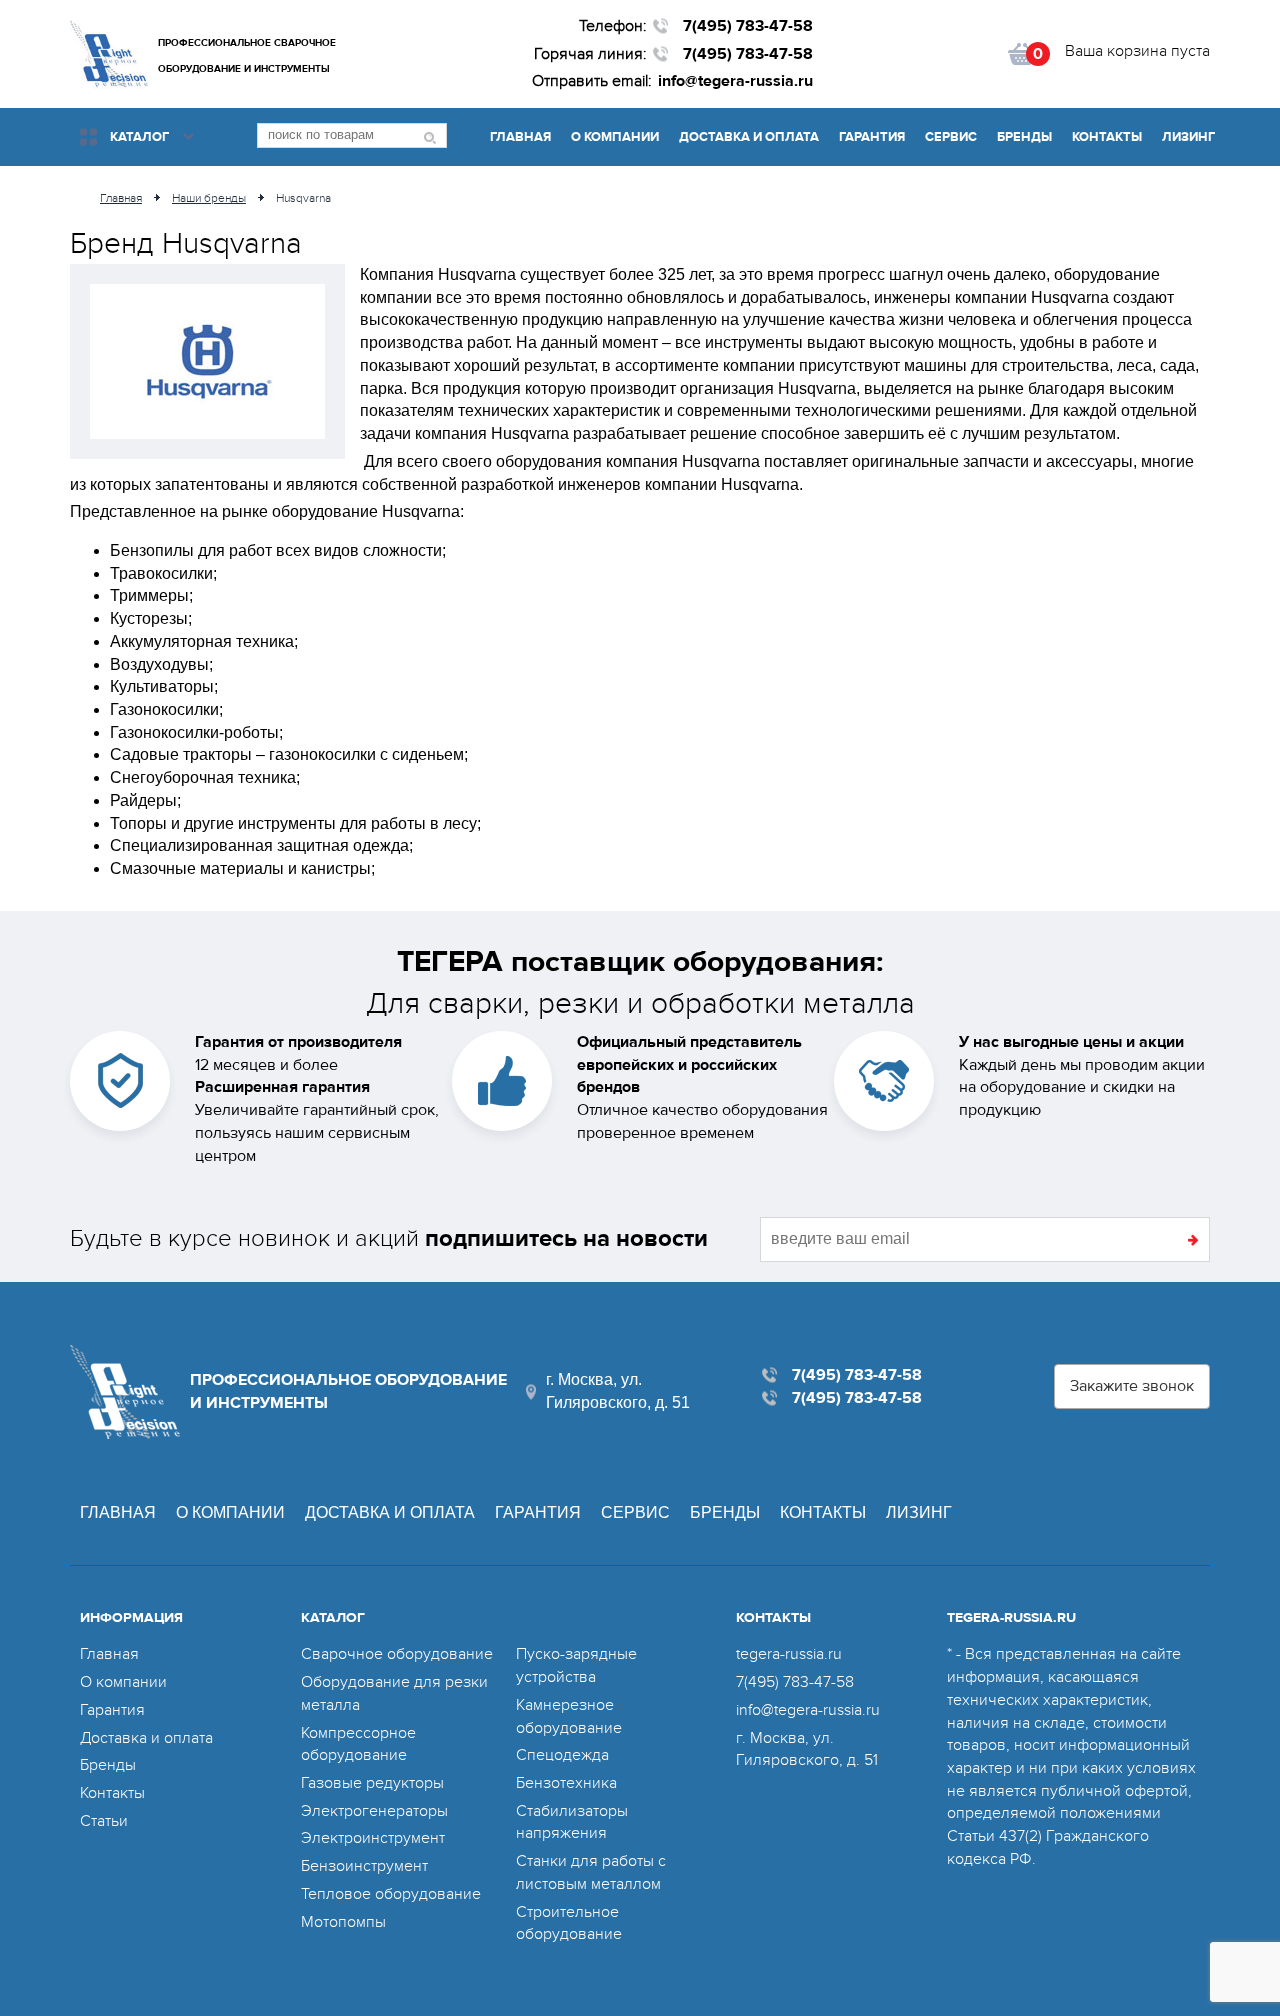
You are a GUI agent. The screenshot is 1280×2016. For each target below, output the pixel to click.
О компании (615, 137)
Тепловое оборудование (391, 1894)
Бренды (1024, 137)
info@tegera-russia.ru (735, 81)
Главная (520, 137)
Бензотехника (566, 1783)
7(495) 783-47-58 (748, 26)
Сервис (951, 137)
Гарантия (872, 137)
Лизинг (1188, 137)
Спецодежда (562, 1755)
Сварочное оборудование (397, 1654)
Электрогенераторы (374, 1811)
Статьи (104, 1821)
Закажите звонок (1132, 1386)
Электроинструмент (373, 1838)
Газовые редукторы (372, 1783)
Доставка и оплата (749, 137)
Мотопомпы (343, 1922)
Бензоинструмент (364, 1866)
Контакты (1107, 137)
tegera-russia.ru (789, 1654)
